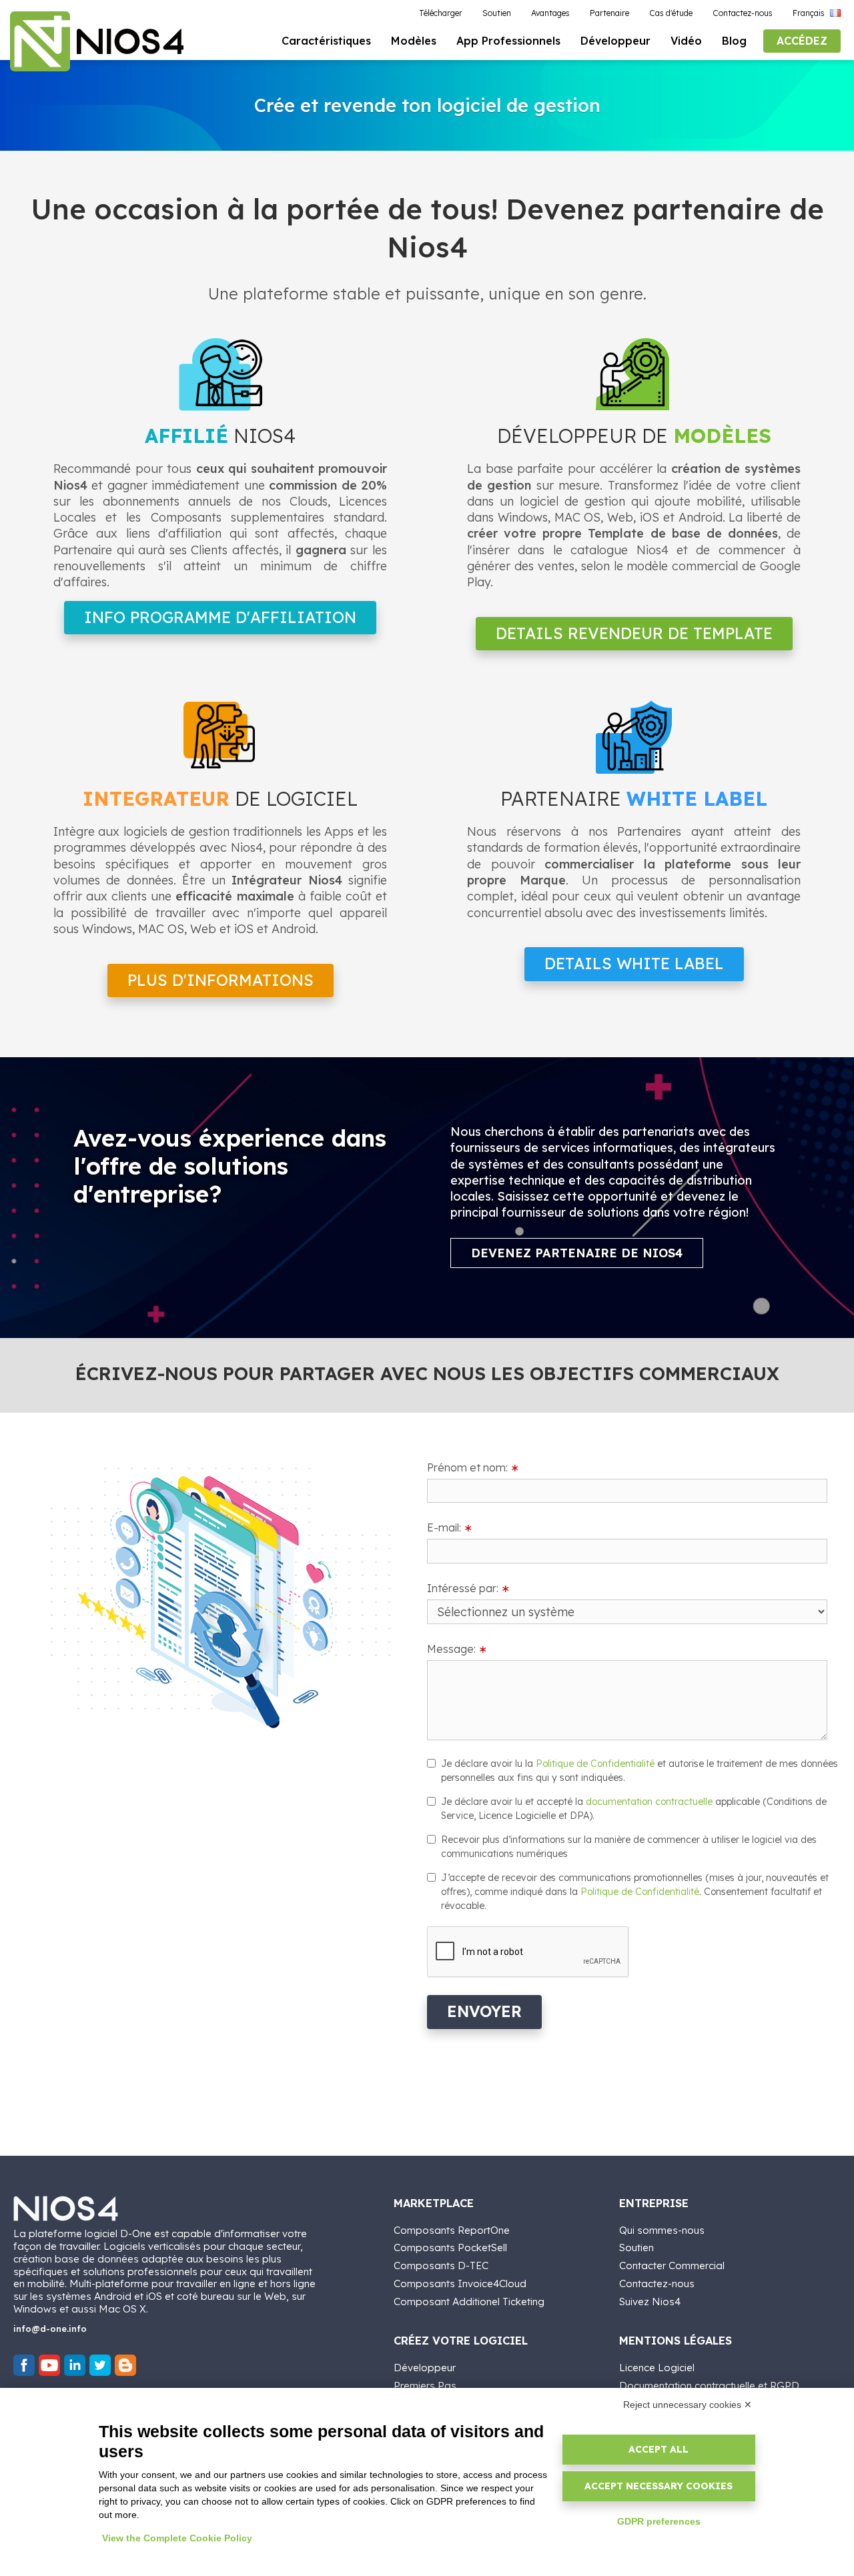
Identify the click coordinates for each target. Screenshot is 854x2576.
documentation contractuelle (649, 1802)
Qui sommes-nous (662, 2230)
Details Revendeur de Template (634, 633)
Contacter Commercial (672, 2266)
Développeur (425, 2368)
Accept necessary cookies (659, 2486)
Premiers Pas (425, 2386)
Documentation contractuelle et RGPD (709, 2386)
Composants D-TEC (441, 2266)
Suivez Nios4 (650, 2302)
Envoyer (484, 2011)
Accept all (659, 2449)
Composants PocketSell (450, 2247)
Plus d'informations (221, 980)
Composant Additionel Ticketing (469, 2302)
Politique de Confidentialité (595, 1764)
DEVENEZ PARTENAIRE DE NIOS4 (577, 1253)
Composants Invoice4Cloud (460, 2284)
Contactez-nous (657, 2284)
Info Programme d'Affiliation (220, 617)
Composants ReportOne (452, 2230)
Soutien (636, 2247)
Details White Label (634, 963)
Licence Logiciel (657, 2368)
